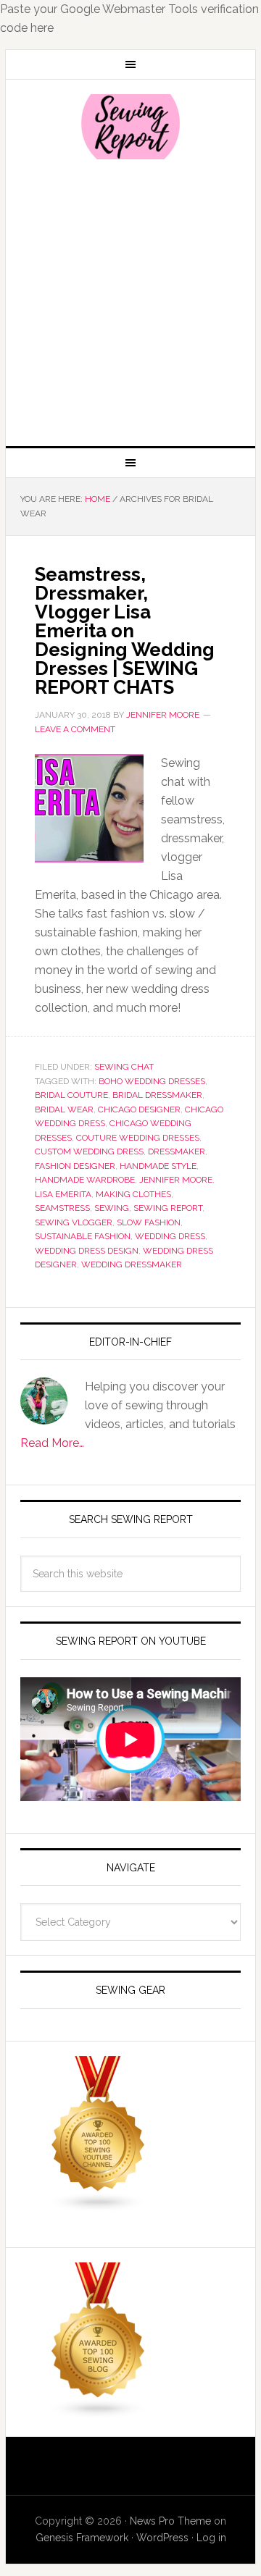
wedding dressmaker (132, 1264)
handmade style (158, 1166)
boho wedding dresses (152, 1081)
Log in (211, 2538)
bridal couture (71, 1095)
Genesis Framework (82, 2538)
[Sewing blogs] (99, 2412)
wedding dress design (87, 1251)
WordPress (162, 2538)
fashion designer (75, 1166)
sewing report (168, 1208)
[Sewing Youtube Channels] (99, 2206)
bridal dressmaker (157, 1095)
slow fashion (149, 1222)
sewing (112, 1208)
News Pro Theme (170, 2521)
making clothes (133, 1194)
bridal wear (64, 1109)
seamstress (62, 1208)
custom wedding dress (89, 1151)
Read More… (52, 1443)
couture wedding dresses (138, 1138)
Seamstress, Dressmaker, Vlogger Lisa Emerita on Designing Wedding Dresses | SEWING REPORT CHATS (125, 631)
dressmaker (177, 1151)
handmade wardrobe (85, 1180)
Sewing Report (130, 127)
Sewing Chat (124, 1067)
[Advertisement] (130, 301)
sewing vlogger (74, 1222)
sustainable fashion (83, 1236)
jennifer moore (176, 1180)
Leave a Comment (75, 729)
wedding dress (170, 1236)
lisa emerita (63, 1194)
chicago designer (139, 1109)
